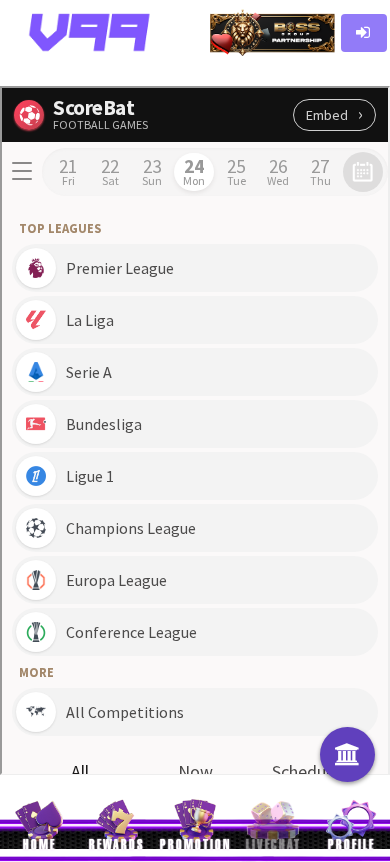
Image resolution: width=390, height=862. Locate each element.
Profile (351, 846)
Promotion (195, 846)
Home (39, 846)
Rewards (117, 846)
